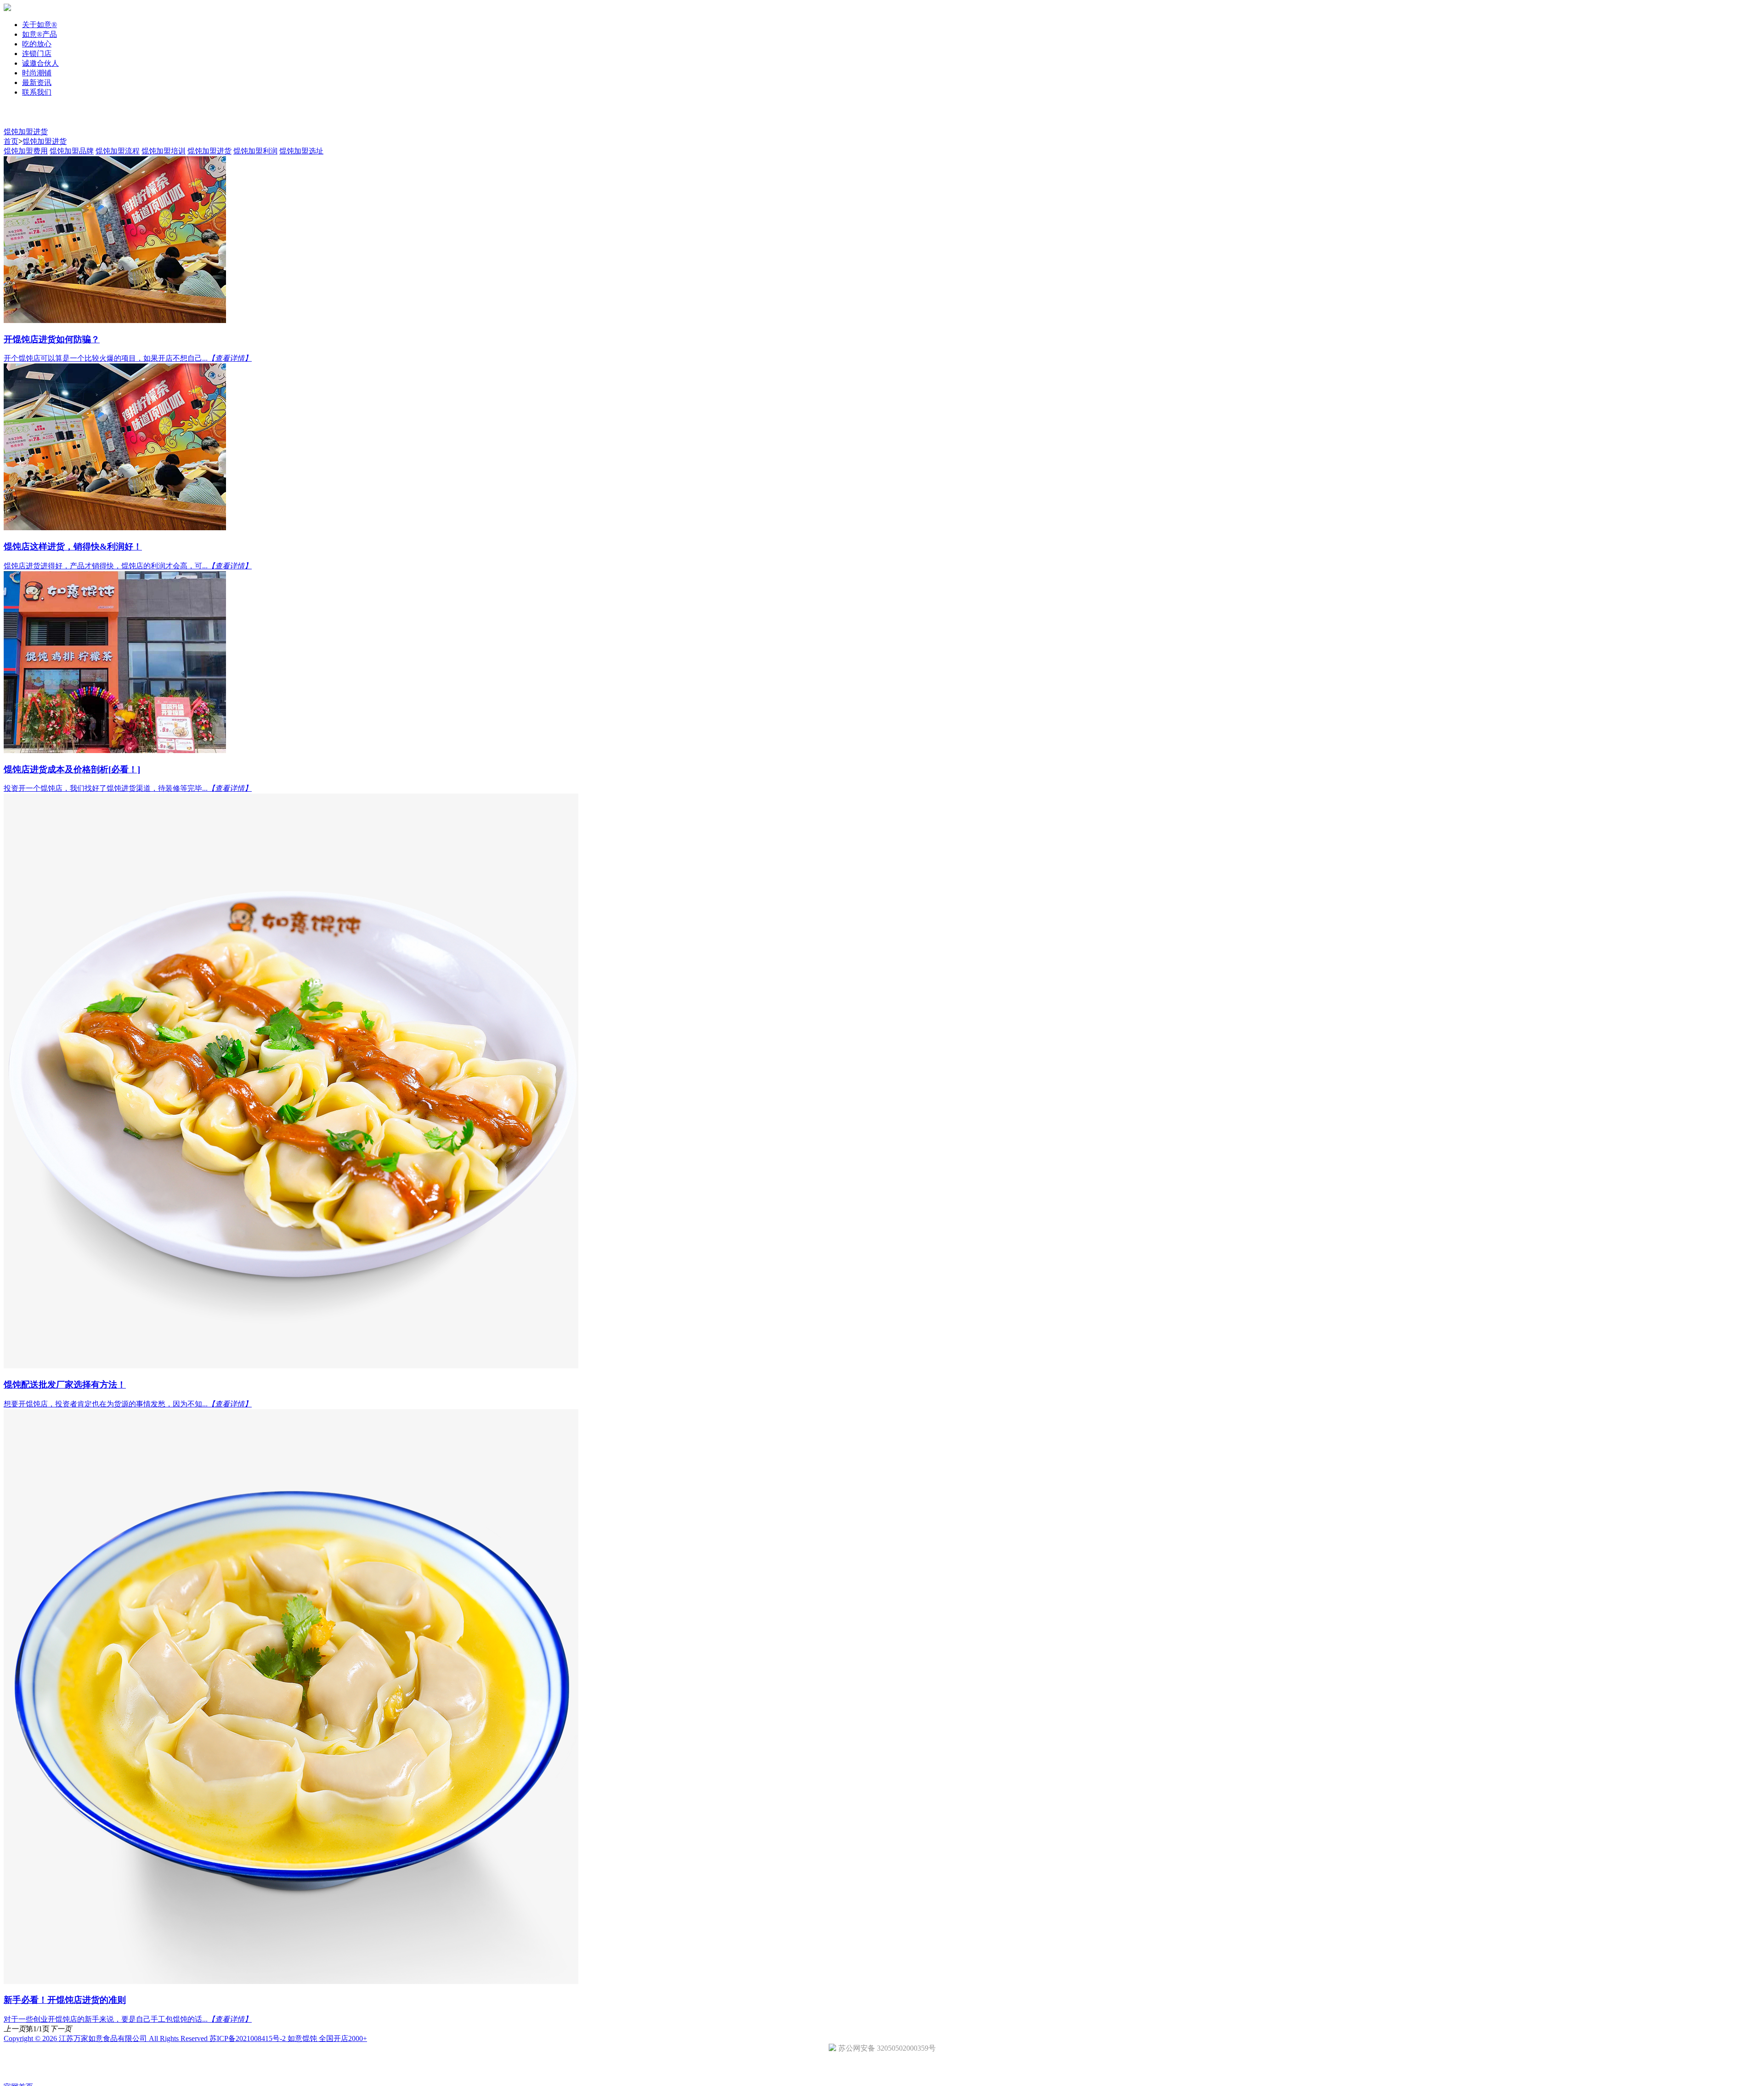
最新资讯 (37, 82)
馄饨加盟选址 (301, 151)
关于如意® (40, 25)
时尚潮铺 (37, 73)
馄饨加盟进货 (26, 132)
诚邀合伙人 (40, 63)
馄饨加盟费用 (26, 151)
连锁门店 (37, 54)
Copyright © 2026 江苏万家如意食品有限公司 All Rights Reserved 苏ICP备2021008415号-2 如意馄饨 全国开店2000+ (185, 2038)
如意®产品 (40, 34)
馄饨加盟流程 (118, 151)
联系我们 (37, 92)
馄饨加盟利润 (255, 151)
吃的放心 (37, 44)
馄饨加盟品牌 (72, 151)
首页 (11, 141)
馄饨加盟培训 (164, 151)
